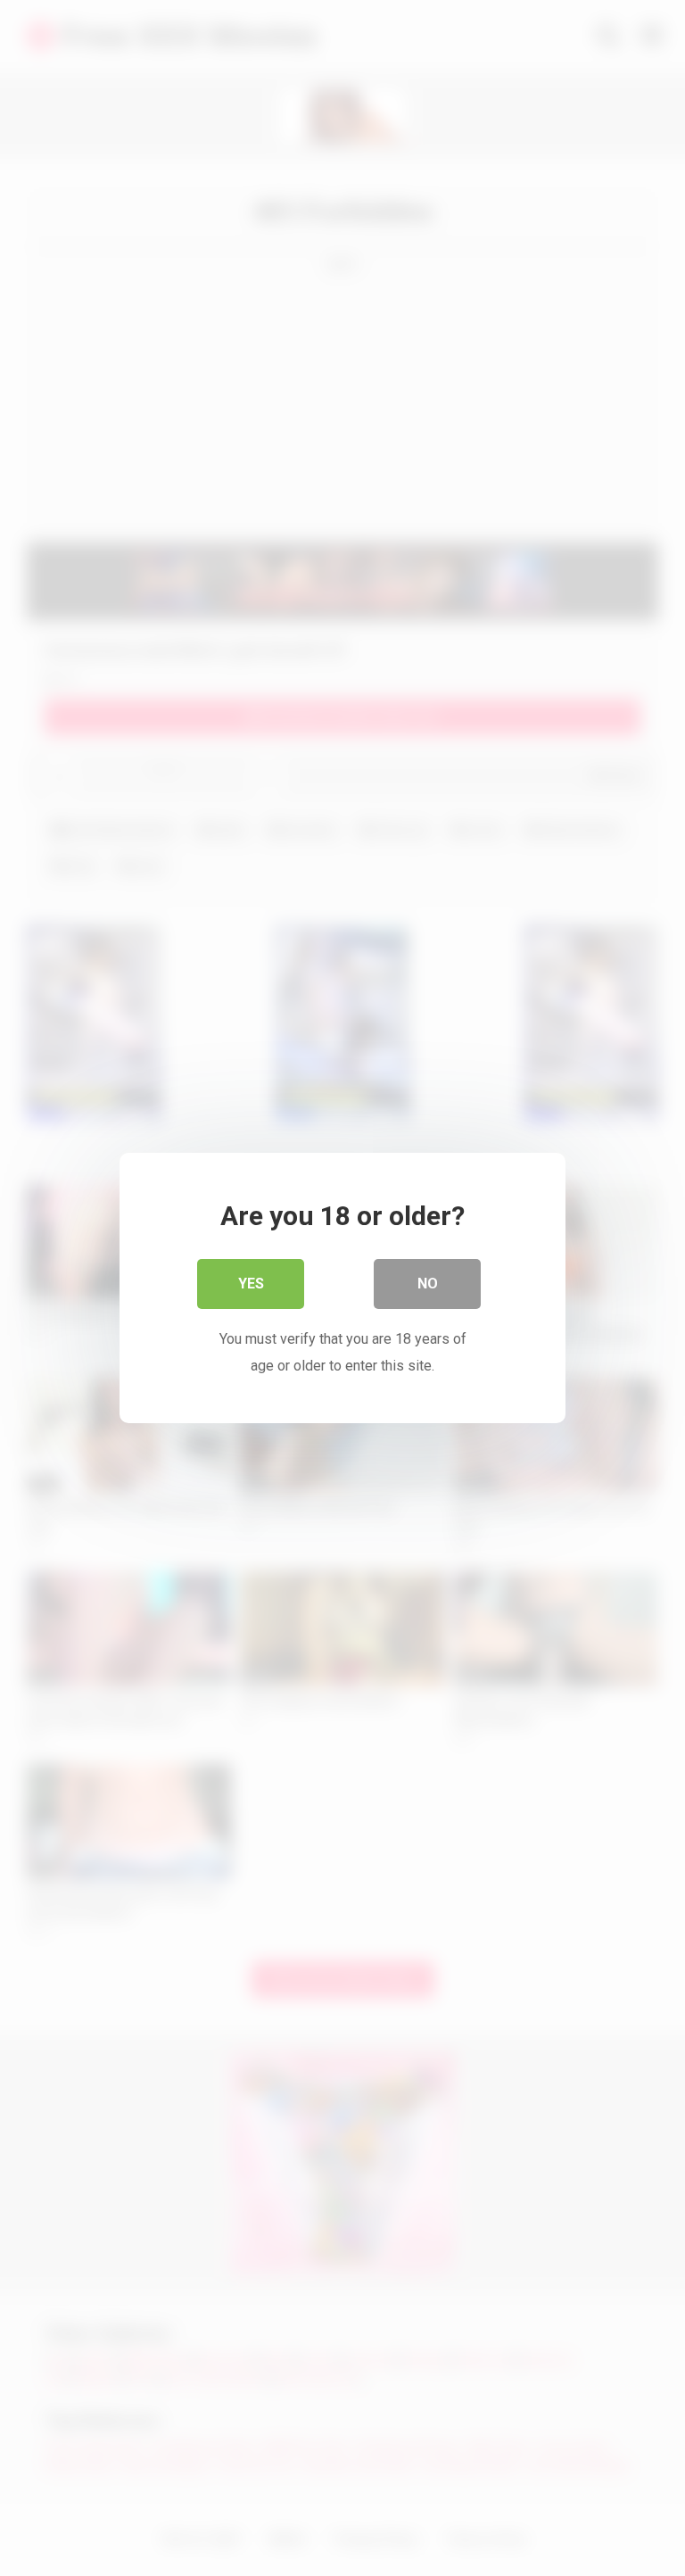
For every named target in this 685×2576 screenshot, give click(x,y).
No (428, 1284)
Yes (251, 1284)
